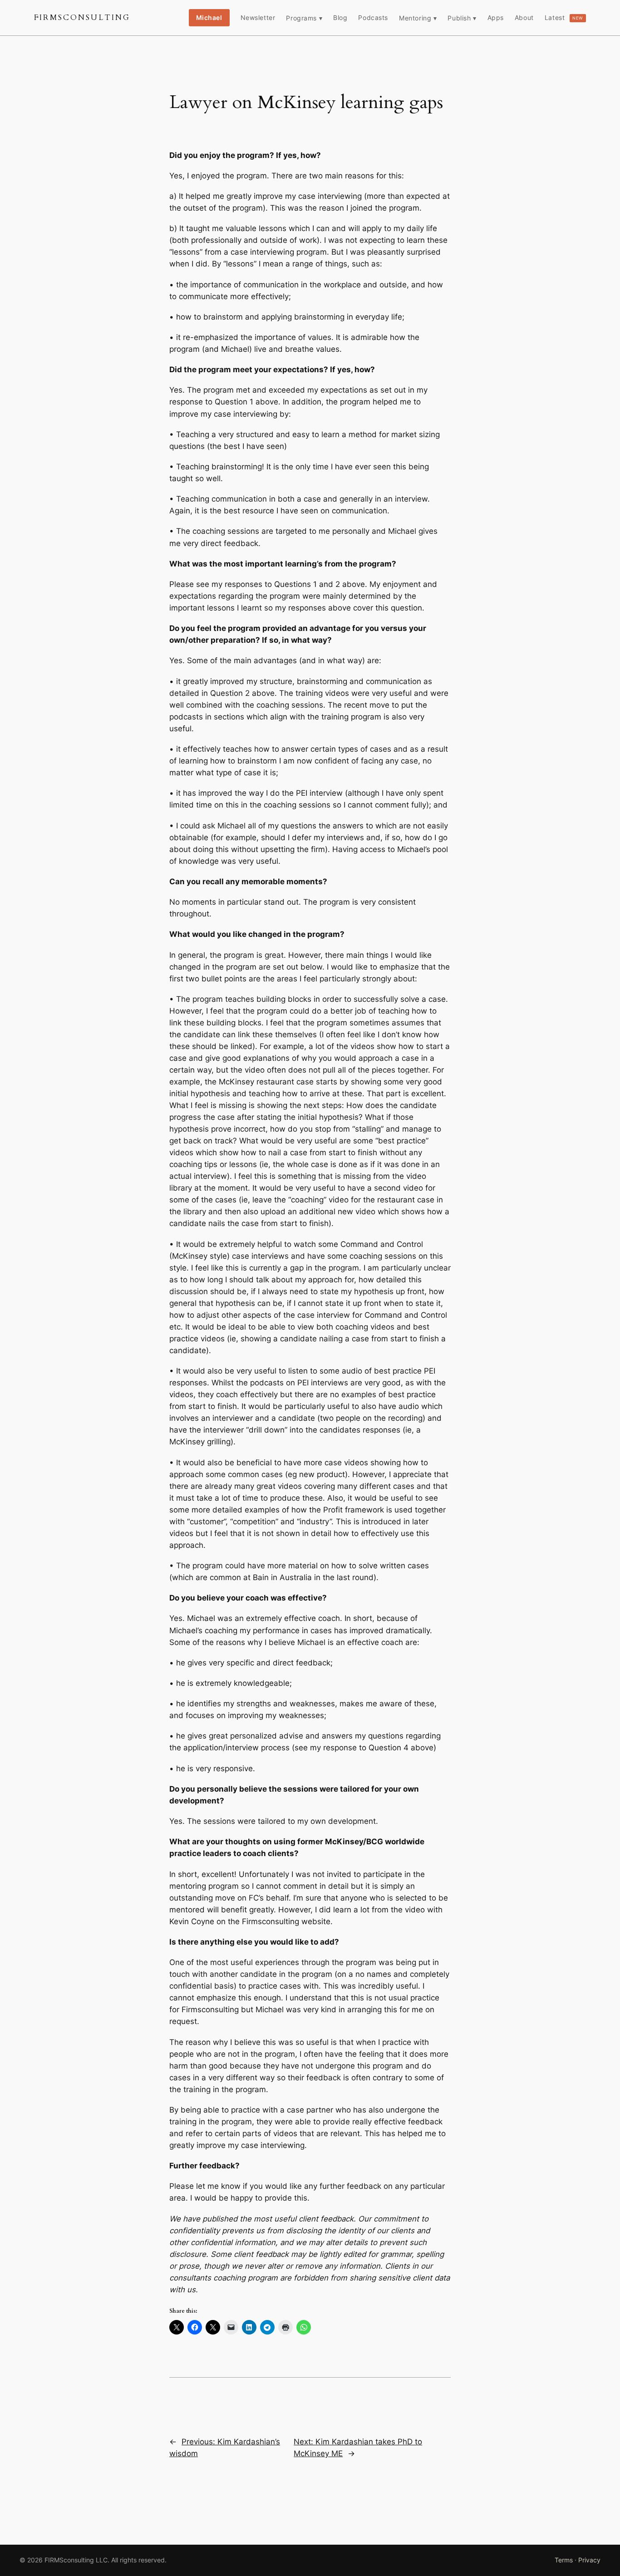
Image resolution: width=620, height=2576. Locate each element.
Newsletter (258, 17)
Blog (340, 17)
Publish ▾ (462, 18)
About (524, 17)
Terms (564, 2560)
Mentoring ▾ (418, 18)
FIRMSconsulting (82, 17)
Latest (564, 17)
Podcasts (373, 17)
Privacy (589, 2560)
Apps (496, 17)
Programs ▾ (304, 18)
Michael (209, 17)
